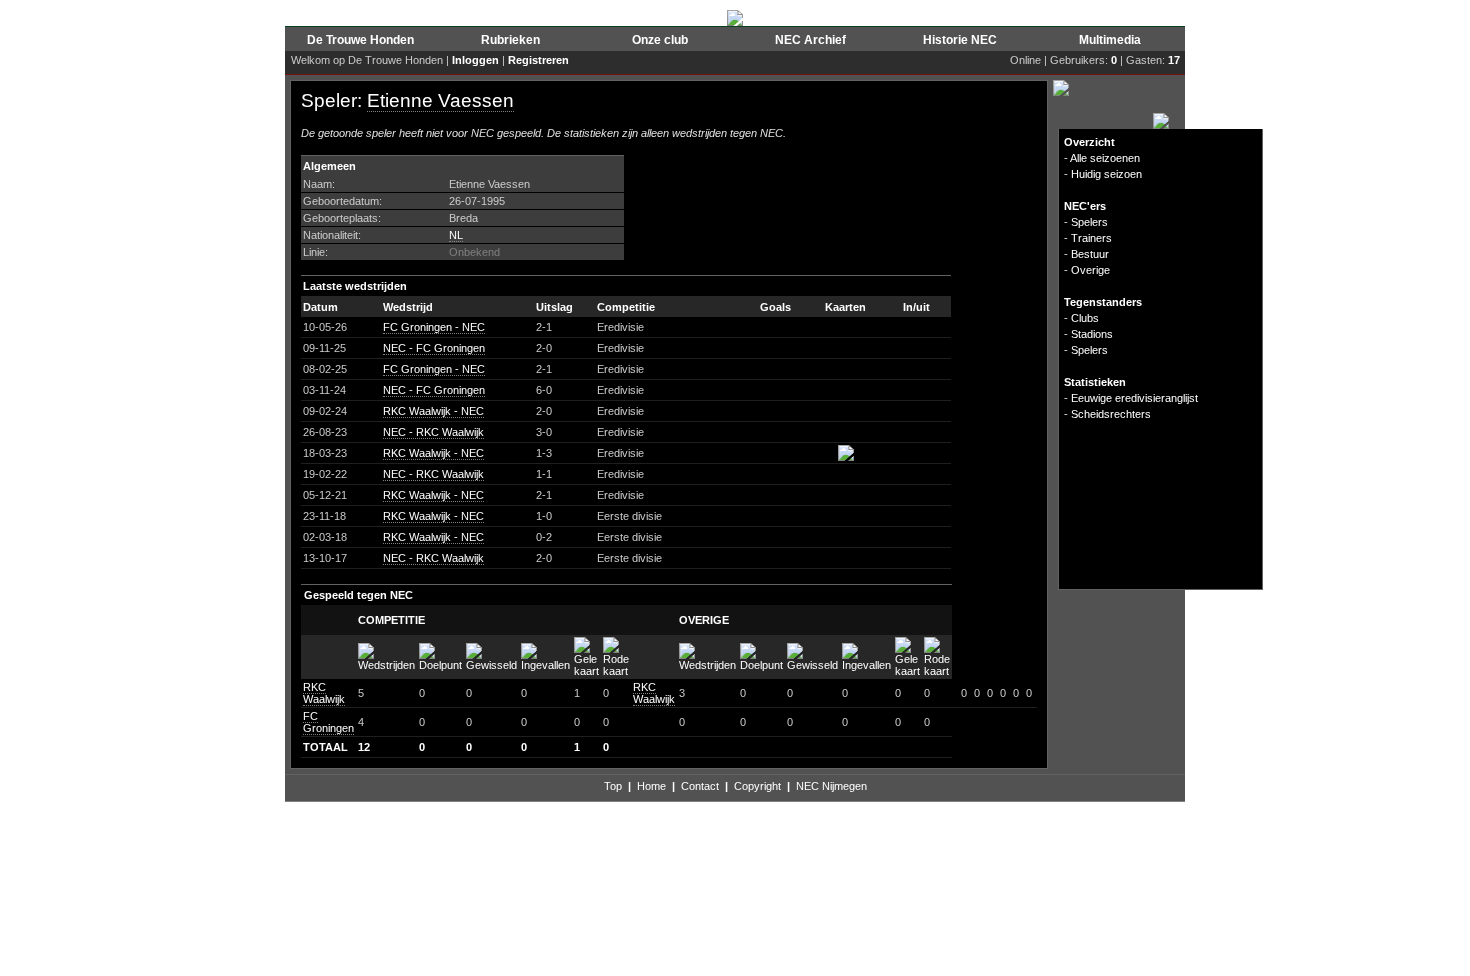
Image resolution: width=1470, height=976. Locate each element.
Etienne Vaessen (440, 100)
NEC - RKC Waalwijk (433, 432)
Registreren (538, 60)
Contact (700, 786)
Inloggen (475, 60)
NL (456, 235)
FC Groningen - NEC (434, 327)
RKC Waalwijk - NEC (433, 411)
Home (651, 786)
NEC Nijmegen (831, 786)
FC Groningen (328, 722)
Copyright (757, 786)
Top (613, 786)
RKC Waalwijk (324, 693)
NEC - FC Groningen (434, 348)
